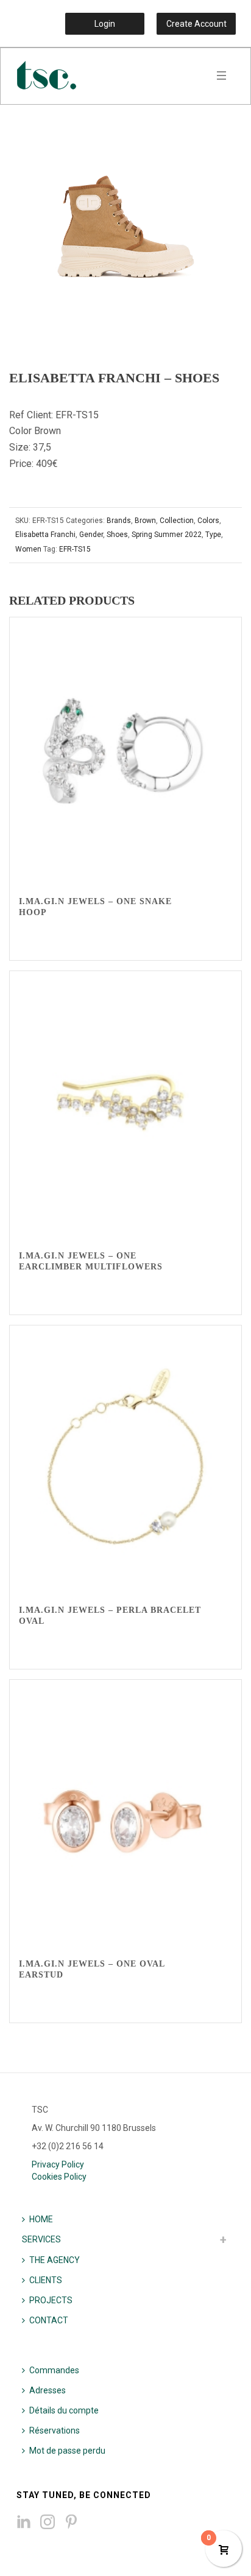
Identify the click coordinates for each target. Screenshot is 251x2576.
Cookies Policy (59, 2177)
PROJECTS (51, 2300)
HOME (41, 2219)
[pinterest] (71, 2522)
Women (28, 549)
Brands (119, 521)
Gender (91, 535)
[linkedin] (24, 2522)
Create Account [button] (196, 24)
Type (213, 535)
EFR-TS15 (75, 549)
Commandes (54, 2370)
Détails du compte (64, 2410)
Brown (145, 521)
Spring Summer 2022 (167, 535)
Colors (208, 521)
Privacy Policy (58, 2164)
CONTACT (49, 2320)
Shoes (117, 535)
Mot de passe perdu (67, 2451)
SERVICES (41, 2239)
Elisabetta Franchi (45, 535)
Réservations (55, 2430)
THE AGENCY (55, 2260)
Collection (177, 521)
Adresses (48, 2390)
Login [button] (105, 24)
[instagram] (48, 2522)
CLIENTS (46, 2280)
